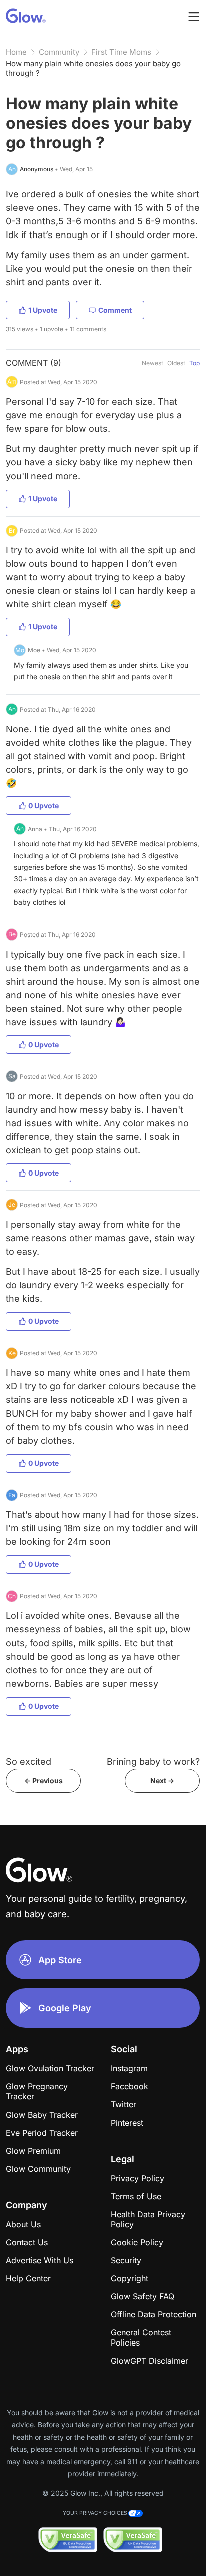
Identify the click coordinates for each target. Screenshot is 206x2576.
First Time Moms (121, 52)
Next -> (162, 1781)
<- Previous (44, 1781)
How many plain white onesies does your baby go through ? (93, 68)
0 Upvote (44, 805)
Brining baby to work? (153, 1762)
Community (59, 52)
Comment (115, 310)
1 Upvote (43, 310)
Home (16, 52)
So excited (29, 1762)
